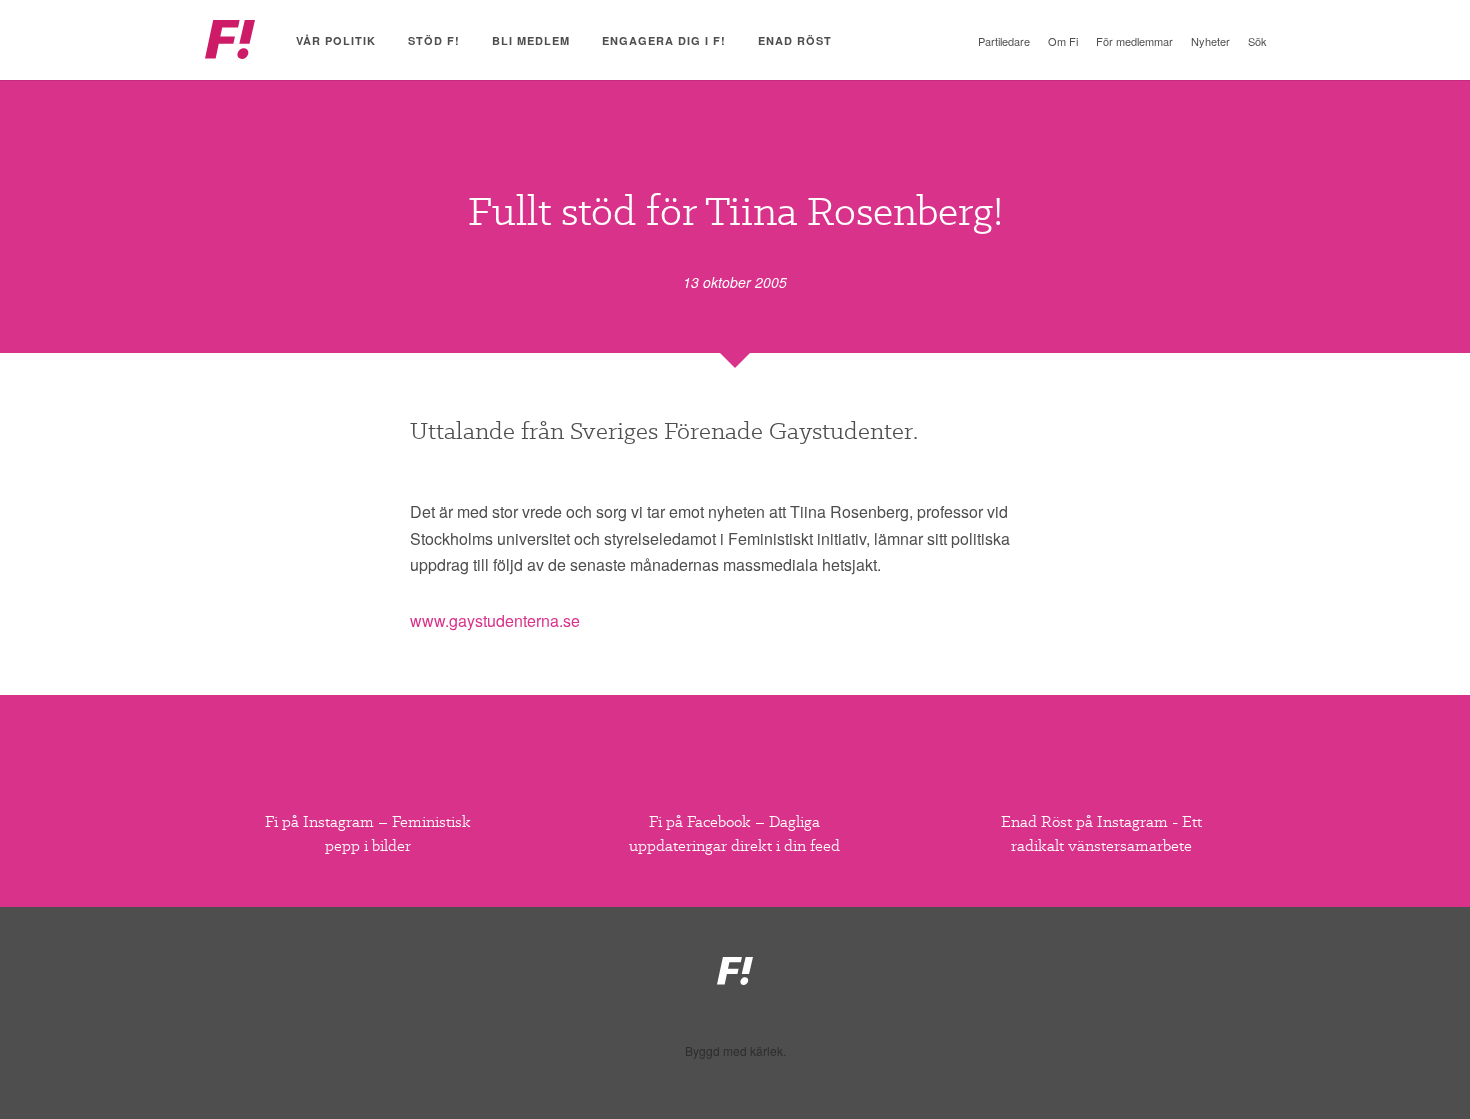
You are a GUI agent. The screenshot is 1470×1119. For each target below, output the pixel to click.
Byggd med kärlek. (735, 1051)
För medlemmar (1134, 41)
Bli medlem (531, 40)
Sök (1257, 41)
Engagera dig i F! (664, 40)
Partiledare (1004, 41)
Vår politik (336, 40)
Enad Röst (795, 40)
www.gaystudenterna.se (495, 620)
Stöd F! (434, 40)
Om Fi (1063, 41)
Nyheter (1210, 41)
